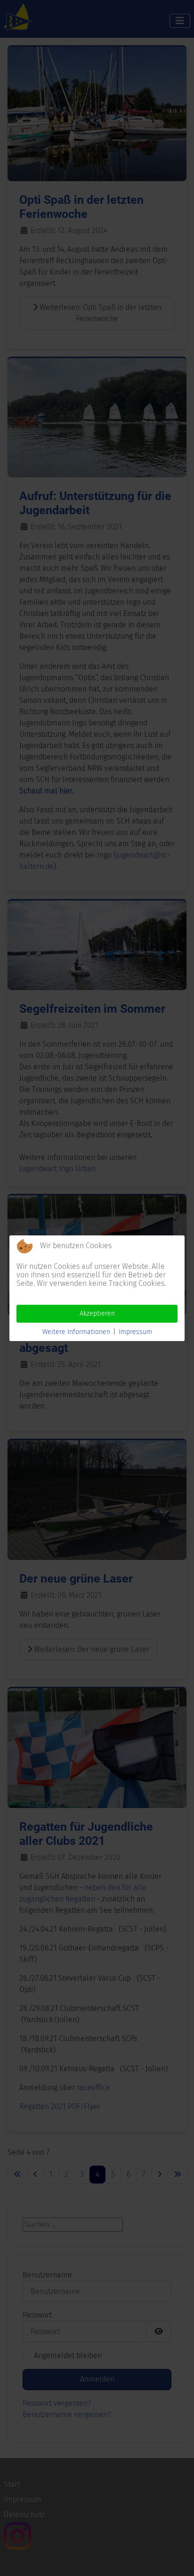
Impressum (135, 1332)
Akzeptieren (97, 1313)
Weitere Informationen (76, 1332)
